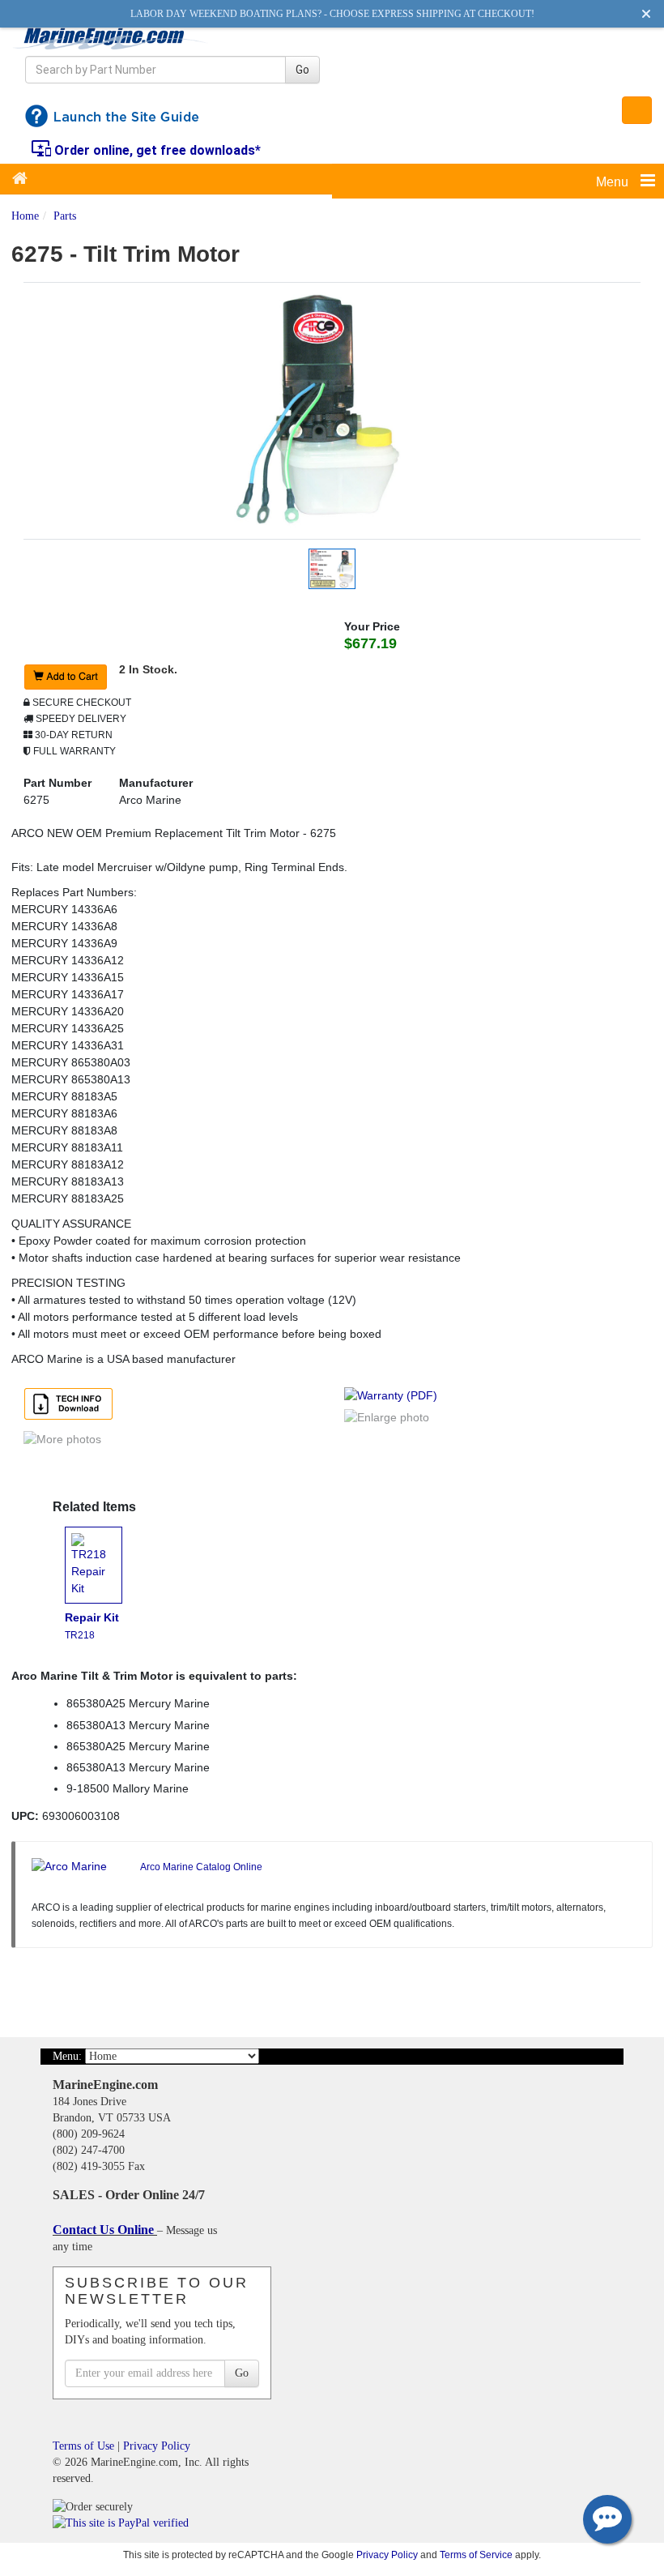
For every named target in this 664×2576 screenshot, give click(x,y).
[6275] (332, 409)
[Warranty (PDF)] (394, 1397)
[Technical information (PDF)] (71, 1405)
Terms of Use (83, 2446)
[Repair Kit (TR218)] (99, 1567)
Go (302, 70)
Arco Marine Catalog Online (201, 1867)
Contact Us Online (105, 2230)
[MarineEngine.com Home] (111, 38)
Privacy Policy (157, 2446)
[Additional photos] (172, 1448)
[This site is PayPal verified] (123, 2523)
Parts (65, 216)
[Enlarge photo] (389, 1419)
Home (25, 216)
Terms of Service (476, 2555)
